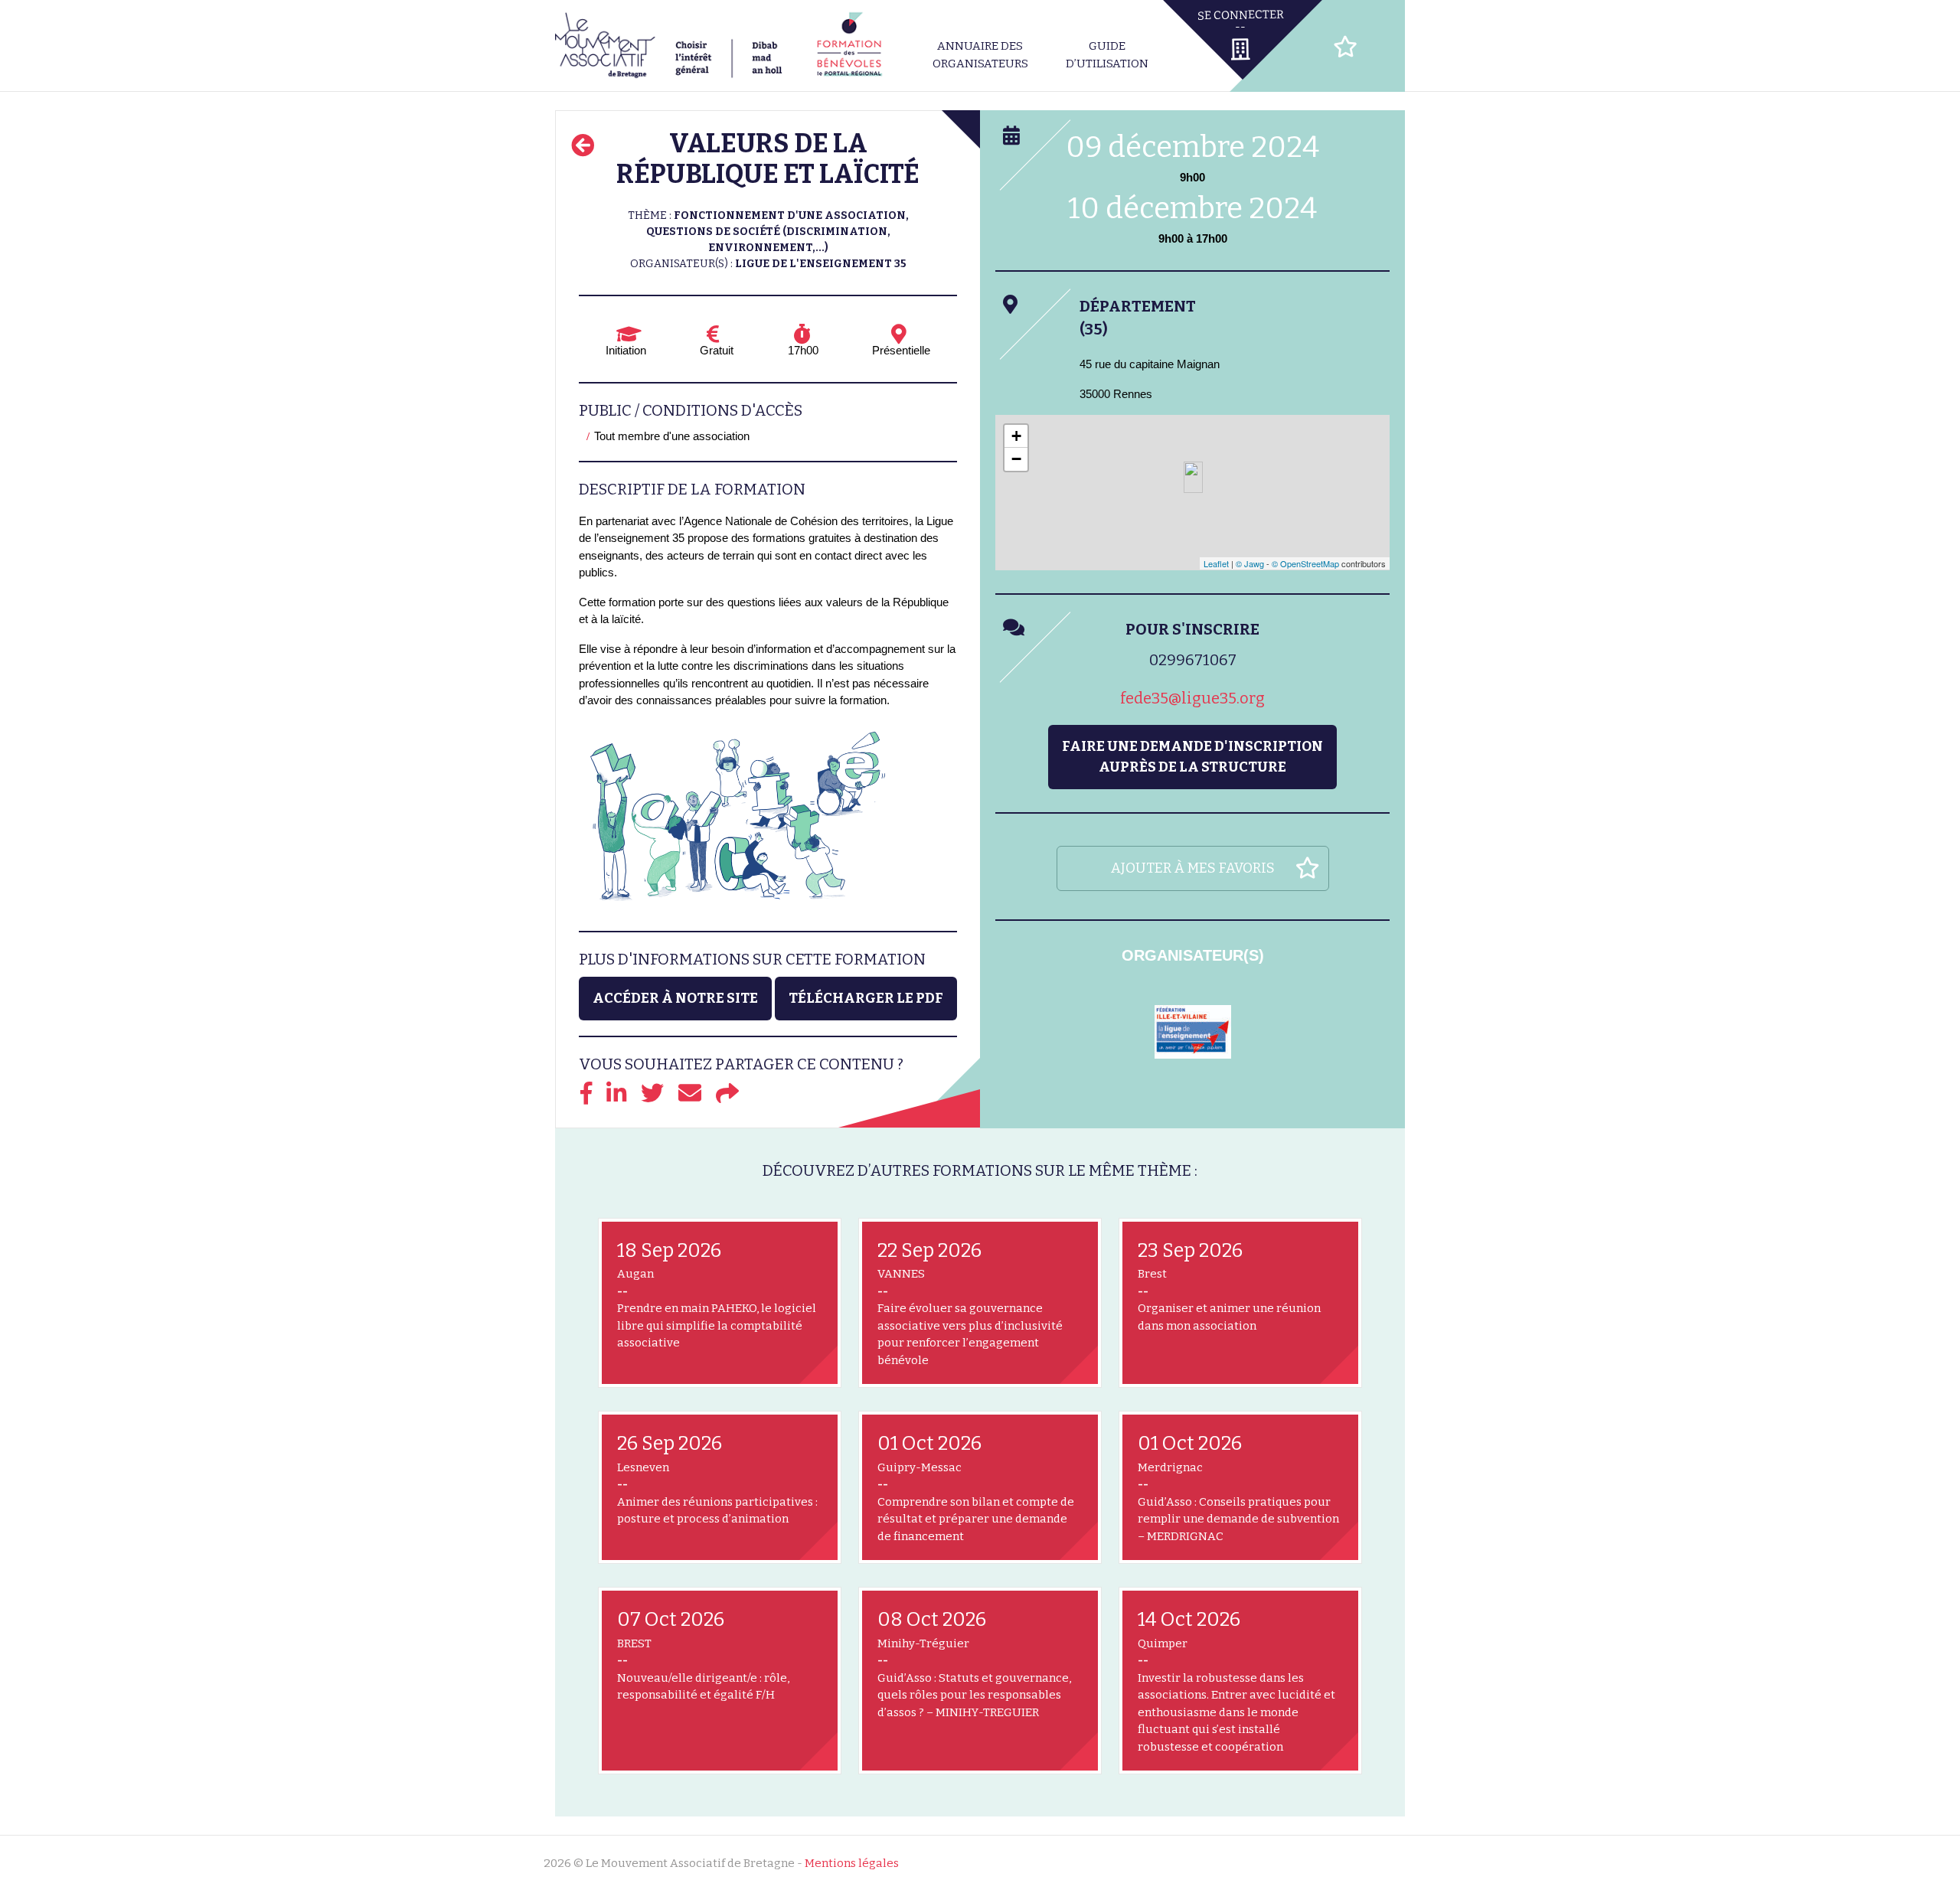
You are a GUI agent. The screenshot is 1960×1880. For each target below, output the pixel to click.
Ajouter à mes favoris (1193, 868)
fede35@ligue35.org (1192, 698)
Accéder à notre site (675, 998)
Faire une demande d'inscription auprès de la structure (1192, 757)
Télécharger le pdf (866, 998)
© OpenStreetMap (1305, 563)
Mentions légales (852, 1863)
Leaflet (1216, 563)
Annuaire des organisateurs (980, 55)
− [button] (1016, 459)
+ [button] (1016, 436)
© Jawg (1250, 563)
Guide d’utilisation (1107, 55)
